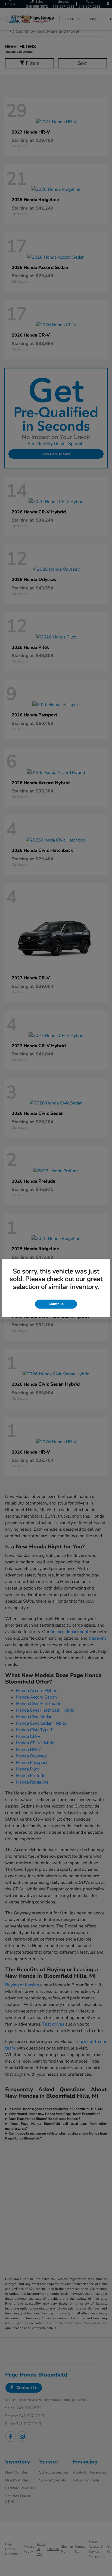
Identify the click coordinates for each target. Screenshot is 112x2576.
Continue (56, 1304)
